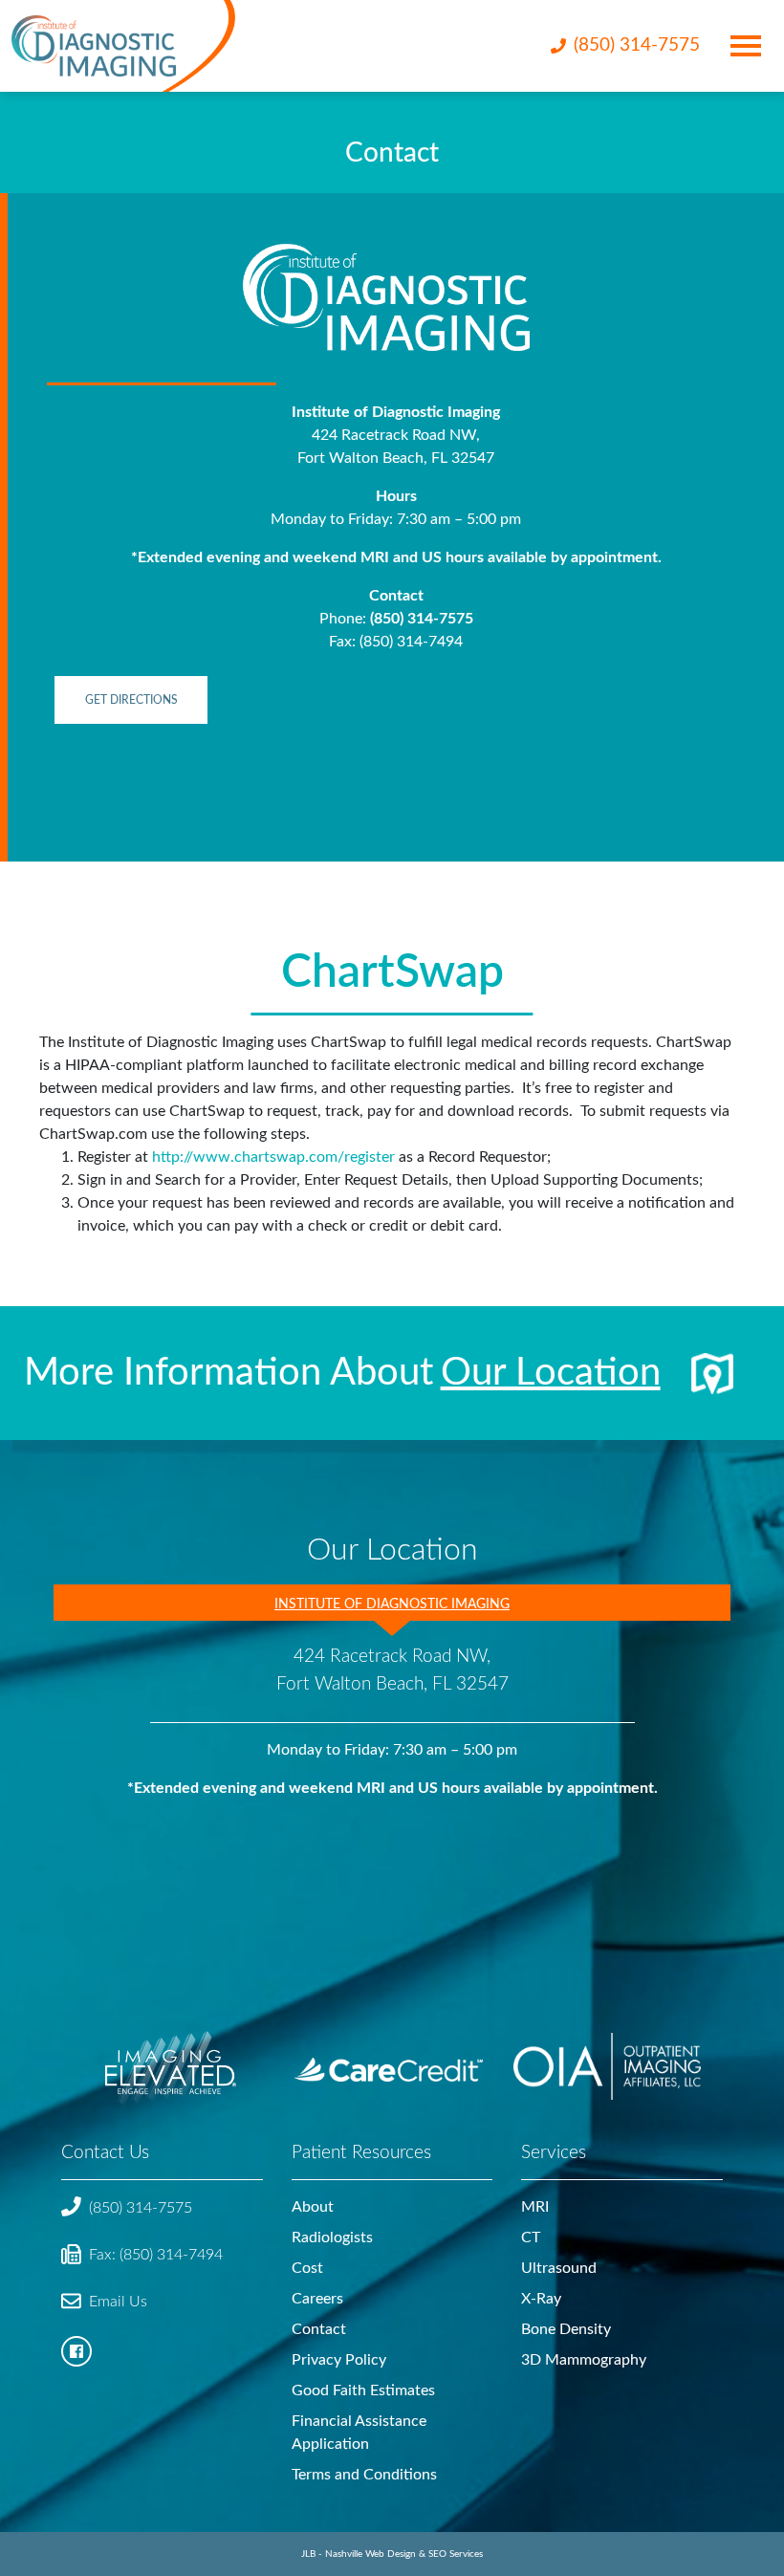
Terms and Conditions (364, 2475)
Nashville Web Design (370, 2554)
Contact (319, 2329)
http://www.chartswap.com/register (273, 1157)
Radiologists (332, 2238)
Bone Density (566, 2329)
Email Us (118, 2302)
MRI (535, 2207)
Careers (317, 2299)
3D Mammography (584, 2360)
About (313, 2207)
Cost (307, 2268)
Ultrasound (559, 2268)
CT (531, 2238)
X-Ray (541, 2299)
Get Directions (131, 700)
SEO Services (456, 2554)
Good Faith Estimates (363, 2390)
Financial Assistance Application (359, 2433)
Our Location (551, 1373)
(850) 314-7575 (422, 619)
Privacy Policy (339, 2360)
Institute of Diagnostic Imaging (392, 1604)
